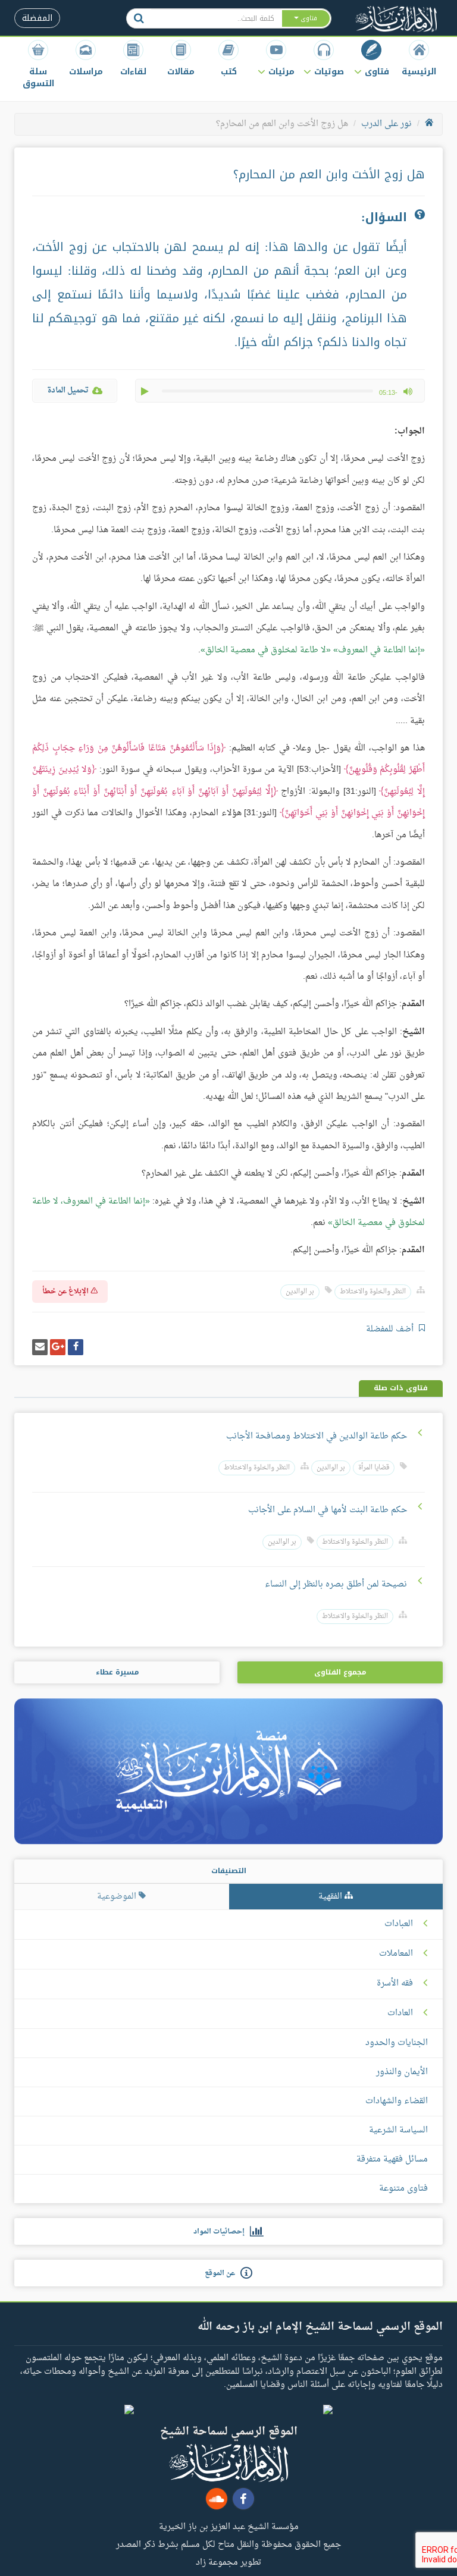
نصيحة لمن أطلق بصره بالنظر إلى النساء (336, 1584)
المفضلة (37, 18)
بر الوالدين (300, 1292)
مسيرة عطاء (117, 1672)
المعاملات (396, 1954)
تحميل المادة (68, 390)
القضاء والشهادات (397, 2101)
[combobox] (216, 18)
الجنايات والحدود (397, 2043)
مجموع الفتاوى (340, 1672)
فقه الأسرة (395, 1984)
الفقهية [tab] (331, 1897)
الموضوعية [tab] (118, 1897)
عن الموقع (223, 2273)
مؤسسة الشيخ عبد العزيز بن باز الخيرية (229, 2526)
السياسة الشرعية (398, 2130)
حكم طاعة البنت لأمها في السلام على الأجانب (328, 1510)
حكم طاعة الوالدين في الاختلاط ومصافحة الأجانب (317, 1436)
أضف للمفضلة (391, 1329)
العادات (400, 2013)
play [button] (146, 391)
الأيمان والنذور (402, 2072)
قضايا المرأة (374, 1468)
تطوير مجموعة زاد (228, 2562)
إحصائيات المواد (222, 2232)
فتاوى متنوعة (403, 2189)
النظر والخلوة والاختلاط (373, 1292)
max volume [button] (408, 391)
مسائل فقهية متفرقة (392, 2159)
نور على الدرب (386, 124)
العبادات (399, 1924)
